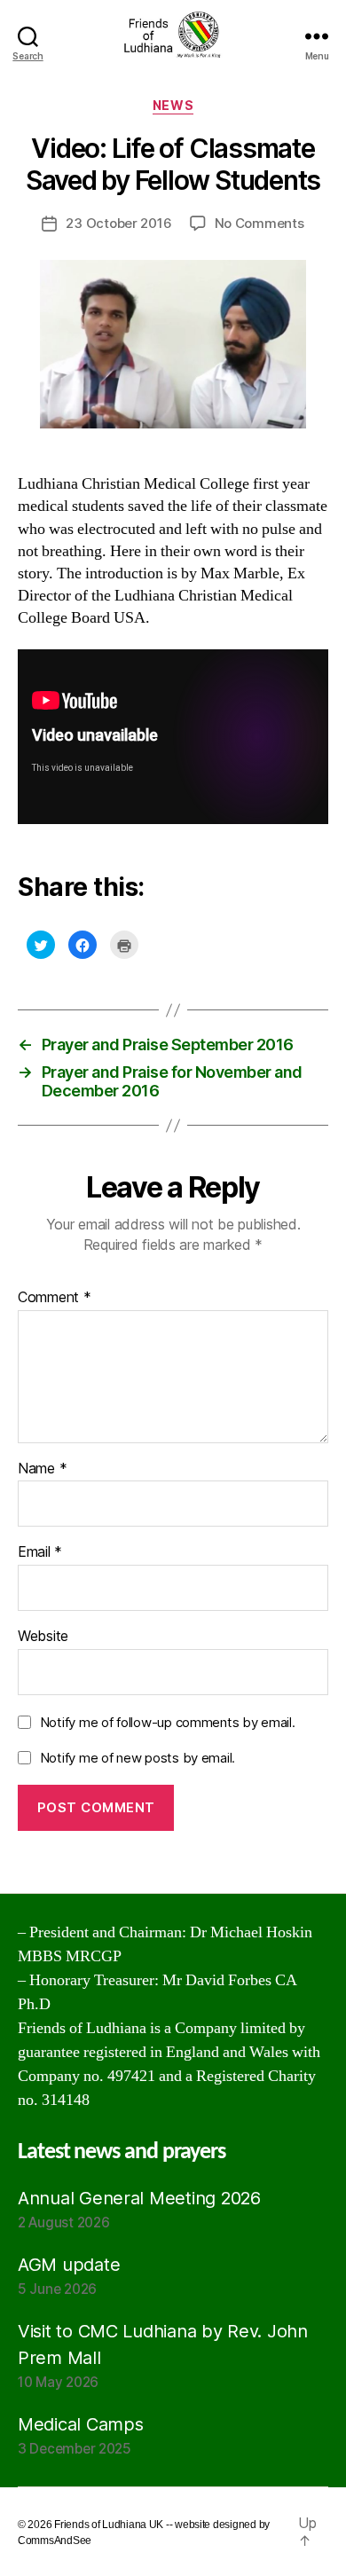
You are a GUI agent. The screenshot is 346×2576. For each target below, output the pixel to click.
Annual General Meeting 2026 (139, 2198)
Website (43, 1637)
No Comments (259, 223)
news (173, 105)
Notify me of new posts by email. (138, 1758)
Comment (55, 1298)
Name (42, 1469)
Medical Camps (81, 2424)
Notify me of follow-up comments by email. (168, 1722)
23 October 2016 (118, 223)
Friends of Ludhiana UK (109, 2525)
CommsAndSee (55, 2541)
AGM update (69, 2265)
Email (40, 1552)
